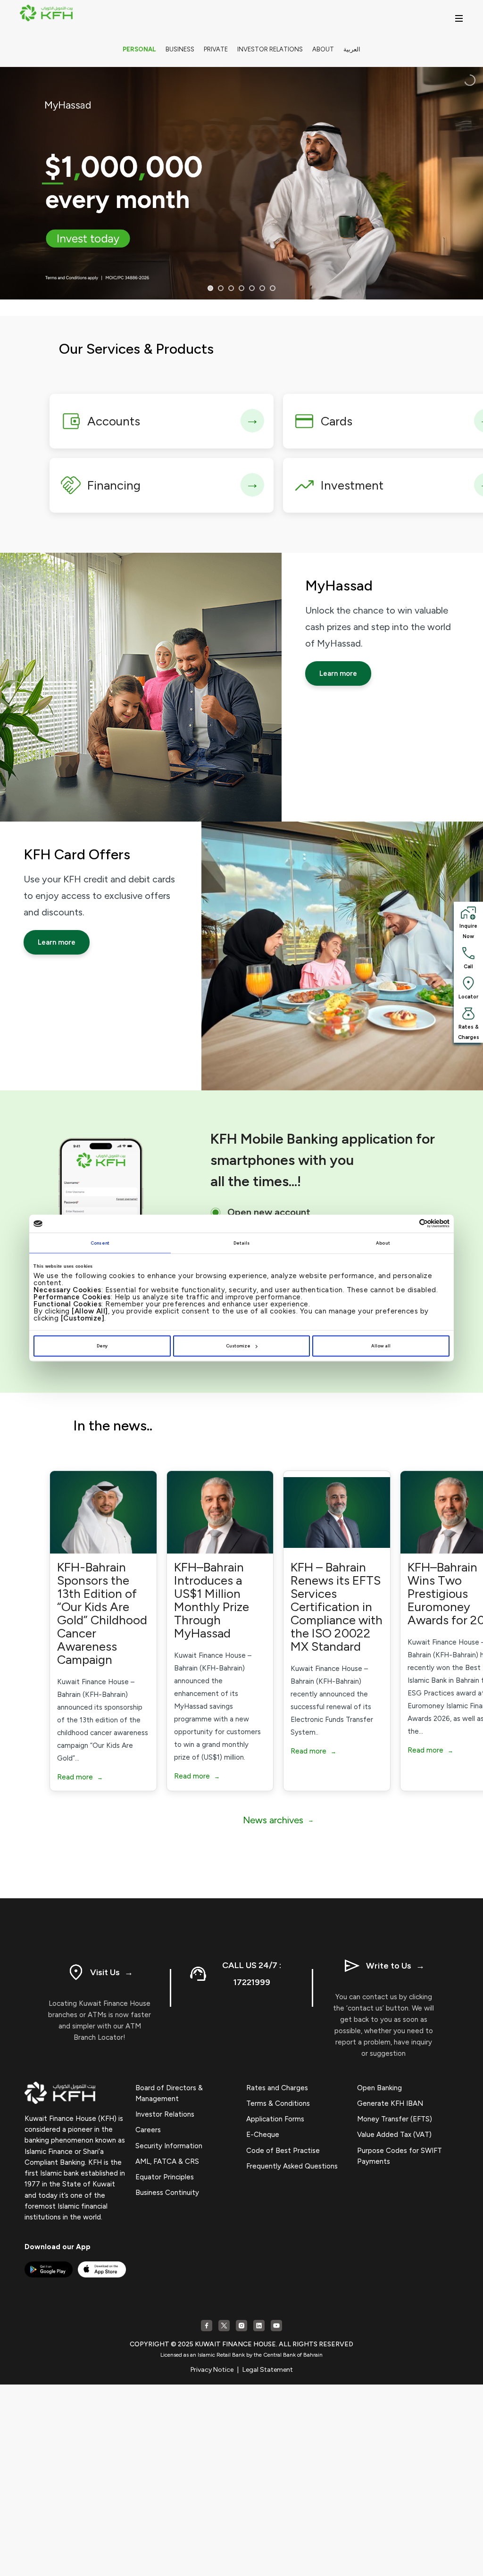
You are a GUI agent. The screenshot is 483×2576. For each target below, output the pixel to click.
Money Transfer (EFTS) (395, 2119)
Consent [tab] (100, 1242)
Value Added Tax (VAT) (394, 2135)
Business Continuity (167, 2193)
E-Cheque (263, 2135)
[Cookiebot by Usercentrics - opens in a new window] (408, 1224)
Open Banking (379, 2088)
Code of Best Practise (283, 2151)
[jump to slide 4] (241, 288)
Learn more (338, 673)
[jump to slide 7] (273, 288)
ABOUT (323, 49)
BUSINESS (180, 49)
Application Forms (275, 2119)
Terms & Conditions (278, 2103)
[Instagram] (241, 2326)
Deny (102, 1346)
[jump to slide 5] (252, 288)
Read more (80, 1777)
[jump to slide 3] (231, 288)
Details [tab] (242, 1242)
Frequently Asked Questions (292, 2166)
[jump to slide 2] (221, 288)
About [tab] (383, 1242)
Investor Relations (165, 2114)
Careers (148, 2130)
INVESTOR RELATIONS (270, 49)
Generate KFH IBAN (390, 2103)
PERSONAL (139, 49)
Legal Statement (268, 2370)
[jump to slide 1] (210, 288)
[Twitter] (224, 2326)
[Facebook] (207, 2326)
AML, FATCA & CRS (167, 2161)
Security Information (169, 2146)
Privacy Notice (212, 2370)
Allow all (381, 1346)
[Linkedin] (259, 2326)
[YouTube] (276, 2326)
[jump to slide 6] (262, 288)
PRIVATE (216, 49)
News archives (278, 1820)
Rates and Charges (277, 2088)
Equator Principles (165, 2177)
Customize (238, 1346)
